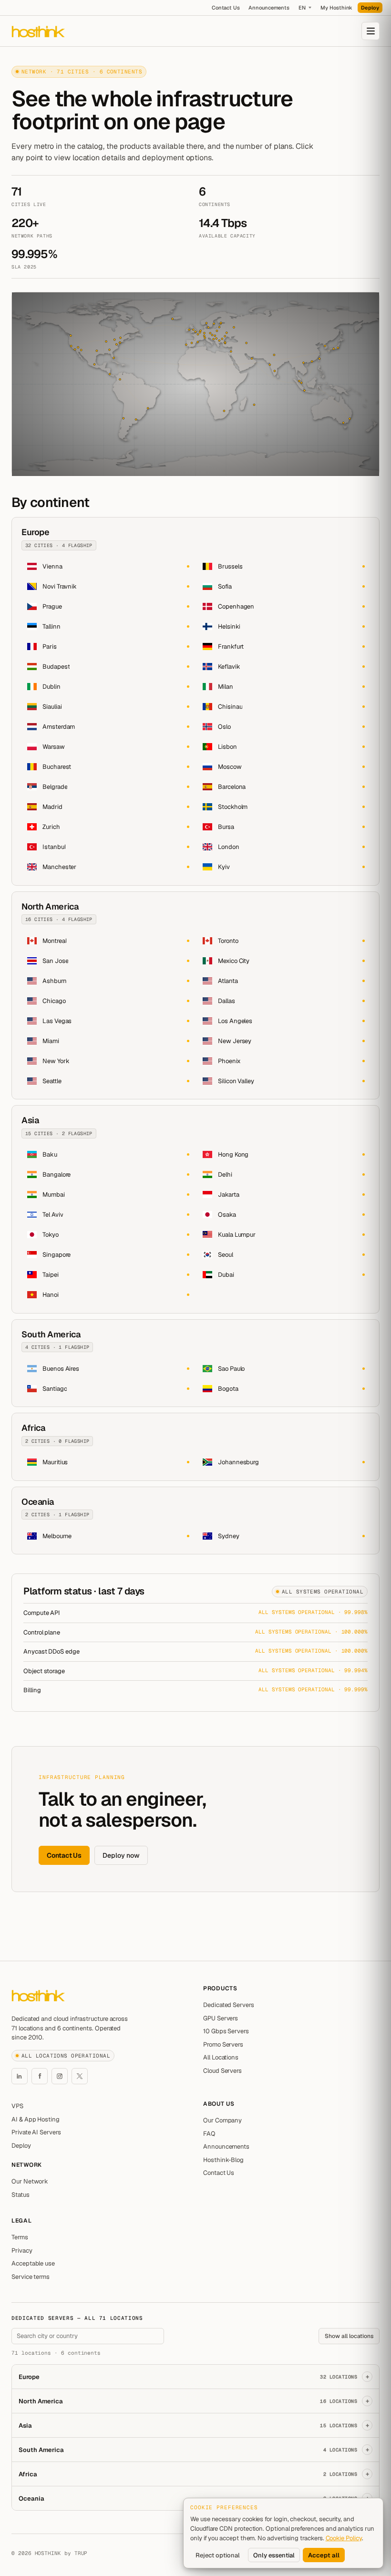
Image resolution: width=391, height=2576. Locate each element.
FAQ (209, 2134)
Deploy (370, 8)
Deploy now (121, 1855)
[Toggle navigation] (370, 31)
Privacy (22, 2250)
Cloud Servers (222, 2071)
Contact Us (226, 8)
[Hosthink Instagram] (60, 2076)
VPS (17, 2106)
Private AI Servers (36, 2132)
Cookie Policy (344, 2538)
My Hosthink (336, 8)
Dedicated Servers (229, 2005)
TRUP (81, 2553)
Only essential (274, 2555)
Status (21, 2195)
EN (302, 8)
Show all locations (349, 2336)
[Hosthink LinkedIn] (20, 2076)
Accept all (324, 2555)
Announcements (269, 8)
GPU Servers (221, 2018)
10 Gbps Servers (226, 2031)
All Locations (221, 2057)
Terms (20, 2237)
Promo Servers (223, 2044)
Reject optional (218, 2555)
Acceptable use (33, 2263)
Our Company (222, 2120)
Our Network (30, 2181)
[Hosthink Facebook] (40, 2076)
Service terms (31, 2277)
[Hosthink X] (80, 2076)
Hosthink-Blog (223, 2160)
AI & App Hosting (36, 2119)
